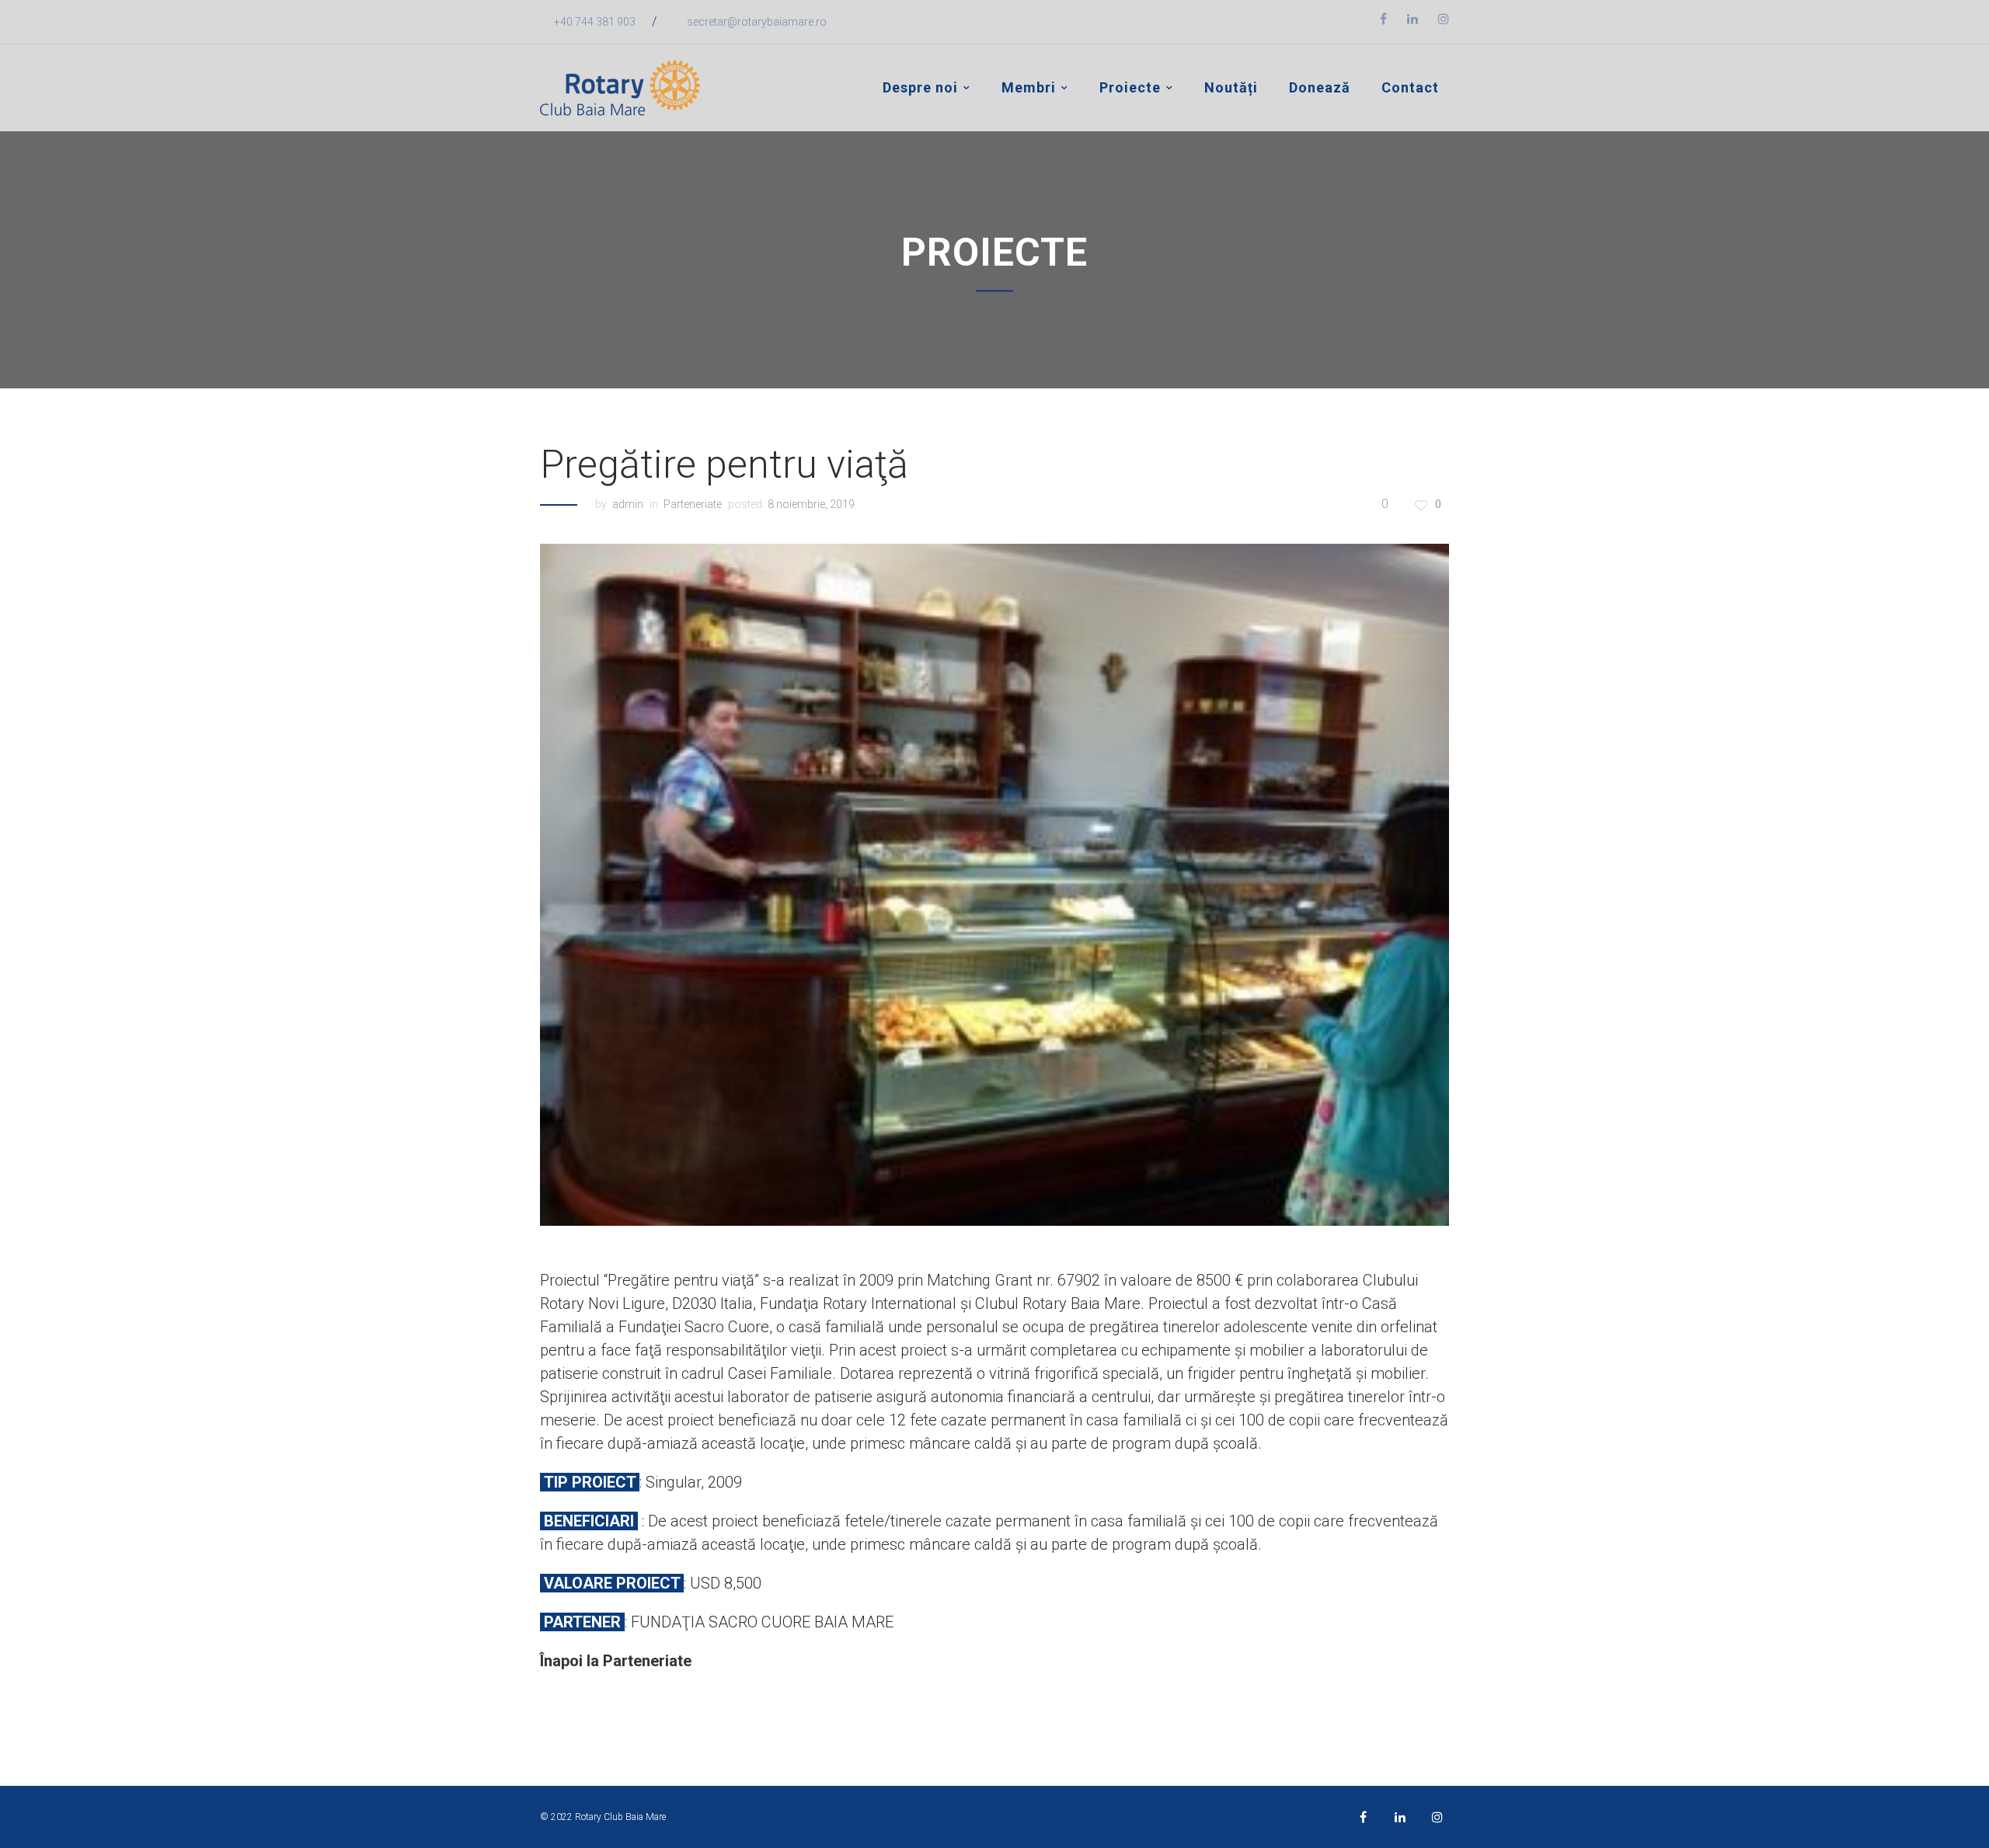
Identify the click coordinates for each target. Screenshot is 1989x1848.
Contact (1410, 87)
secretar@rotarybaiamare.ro (757, 22)
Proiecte (1130, 87)
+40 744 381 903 (595, 22)
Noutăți (1231, 87)
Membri (1029, 87)
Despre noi (920, 87)
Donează (1320, 87)
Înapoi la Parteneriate (616, 1661)
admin (628, 504)
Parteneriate (693, 504)
